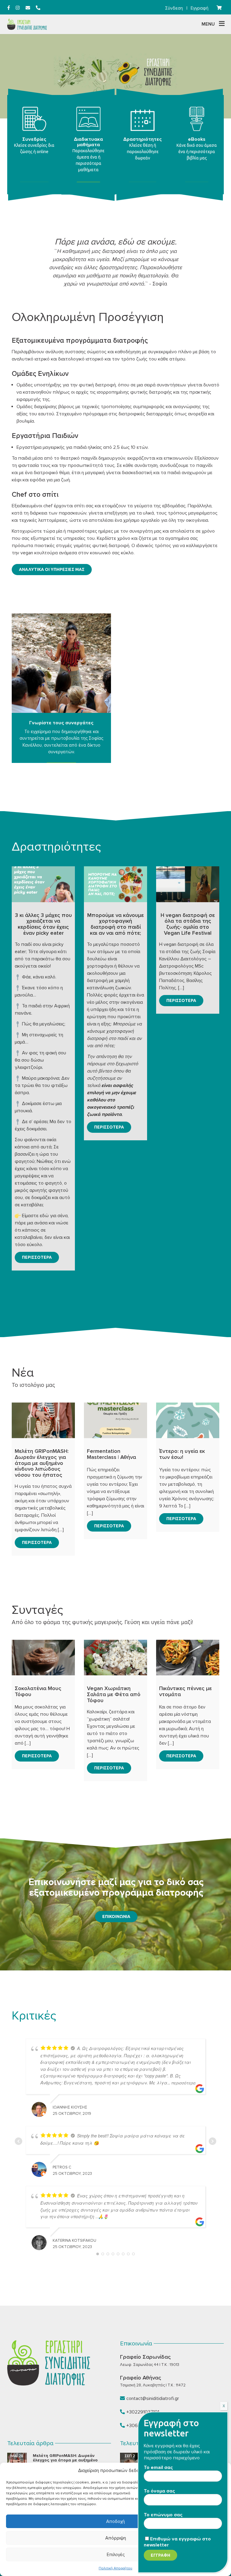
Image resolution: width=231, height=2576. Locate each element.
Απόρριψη (116, 2538)
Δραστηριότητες (56, 847)
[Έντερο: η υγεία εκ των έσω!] (188, 1420)
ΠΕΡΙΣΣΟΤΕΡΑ (37, 1257)
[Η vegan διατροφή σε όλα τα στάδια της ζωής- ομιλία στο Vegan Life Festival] (188, 884)
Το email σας (158, 2467)
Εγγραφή (200, 8)
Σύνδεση (174, 8)
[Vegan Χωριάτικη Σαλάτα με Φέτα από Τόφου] (115, 1658)
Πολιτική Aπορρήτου (115, 2568)
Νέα (23, 1373)
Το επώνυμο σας (163, 2515)
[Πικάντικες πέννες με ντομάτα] (188, 1658)
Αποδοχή (115, 2521)
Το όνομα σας (159, 2491)
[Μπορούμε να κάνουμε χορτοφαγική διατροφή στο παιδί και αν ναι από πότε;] (115, 884)
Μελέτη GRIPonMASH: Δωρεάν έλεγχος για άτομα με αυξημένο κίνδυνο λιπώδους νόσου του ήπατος (71, 2460)
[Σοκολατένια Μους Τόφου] (43, 1658)
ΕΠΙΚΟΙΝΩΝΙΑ (116, 1916)
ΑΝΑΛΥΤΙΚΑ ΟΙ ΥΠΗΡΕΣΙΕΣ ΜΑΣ (52, 569)
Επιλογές (116, 2555)
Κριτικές (34, 2016)
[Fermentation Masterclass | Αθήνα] (115, 1420)
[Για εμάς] (61, 663)
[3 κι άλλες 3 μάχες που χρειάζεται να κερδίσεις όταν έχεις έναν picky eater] (43, 884)
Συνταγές (37, 1610)
